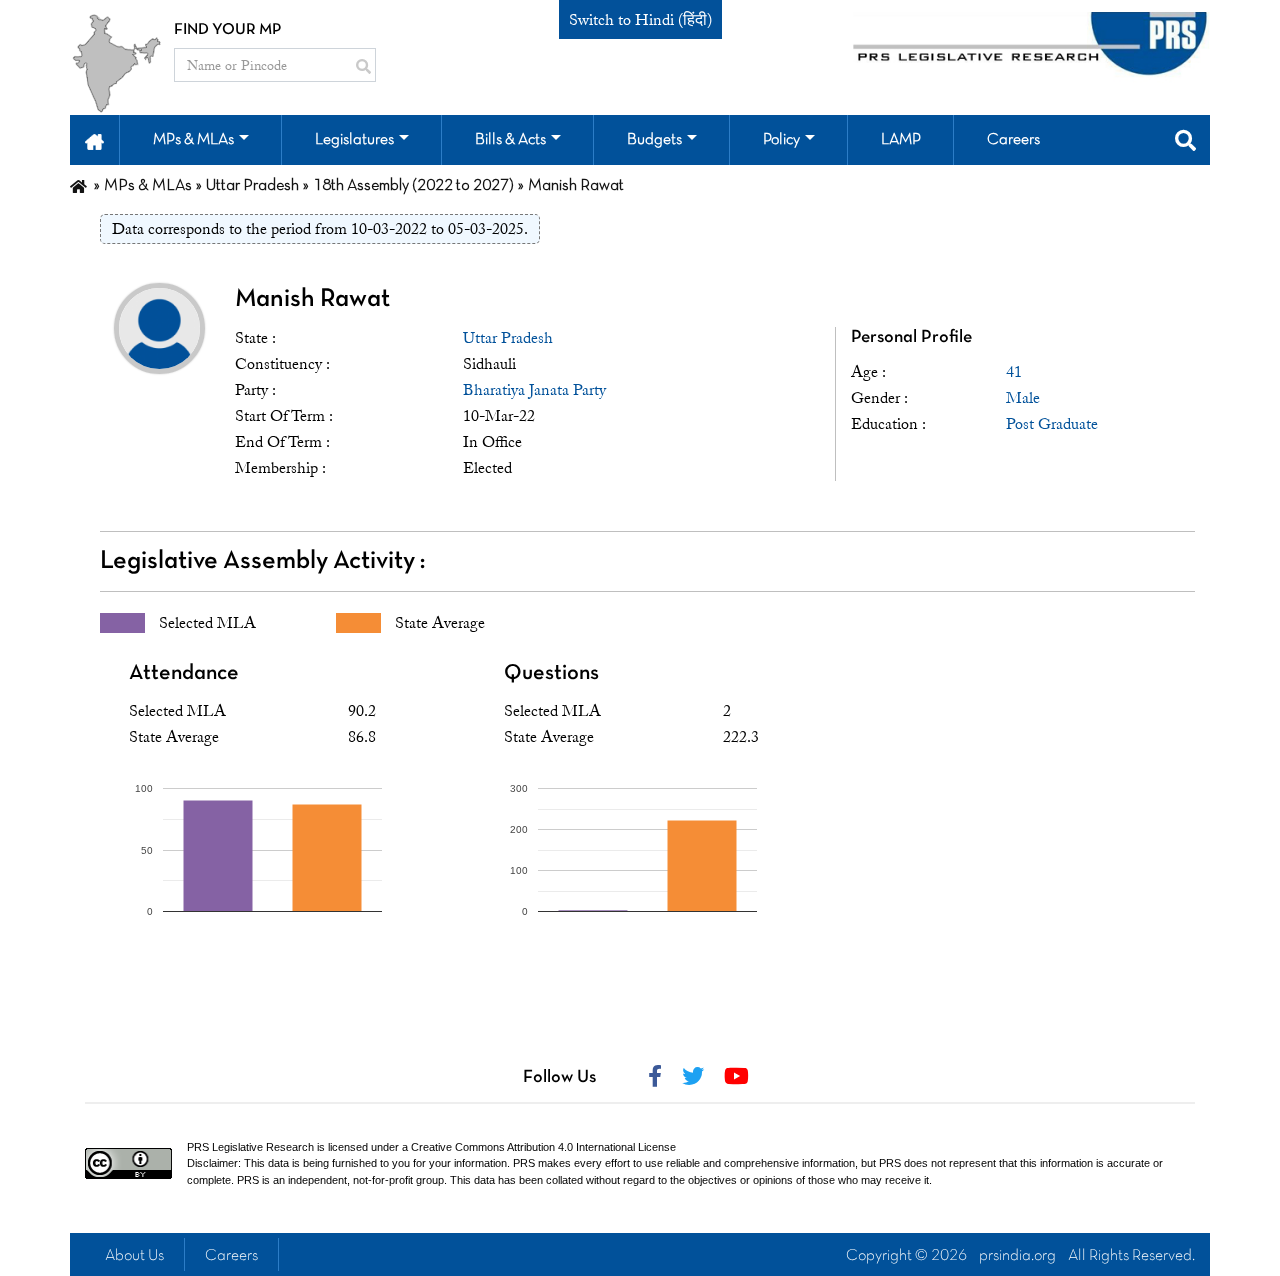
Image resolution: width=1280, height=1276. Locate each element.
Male (1023, 398)
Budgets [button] (654, 140)
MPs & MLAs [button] (193, 140)
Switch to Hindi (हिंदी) (640, 20)
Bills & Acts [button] (510, 140)
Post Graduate (1052, 424)
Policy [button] (781, 140)
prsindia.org (1017, 1256)
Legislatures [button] (354, 140)
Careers (231, 1256)
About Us (134, 1256)
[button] (94, 140)
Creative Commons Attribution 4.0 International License (543, 1147)
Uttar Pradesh (508, 338)
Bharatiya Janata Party (534, 390)
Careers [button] (1013, 140)
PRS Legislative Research (250, 1147)
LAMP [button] (901, 140)
